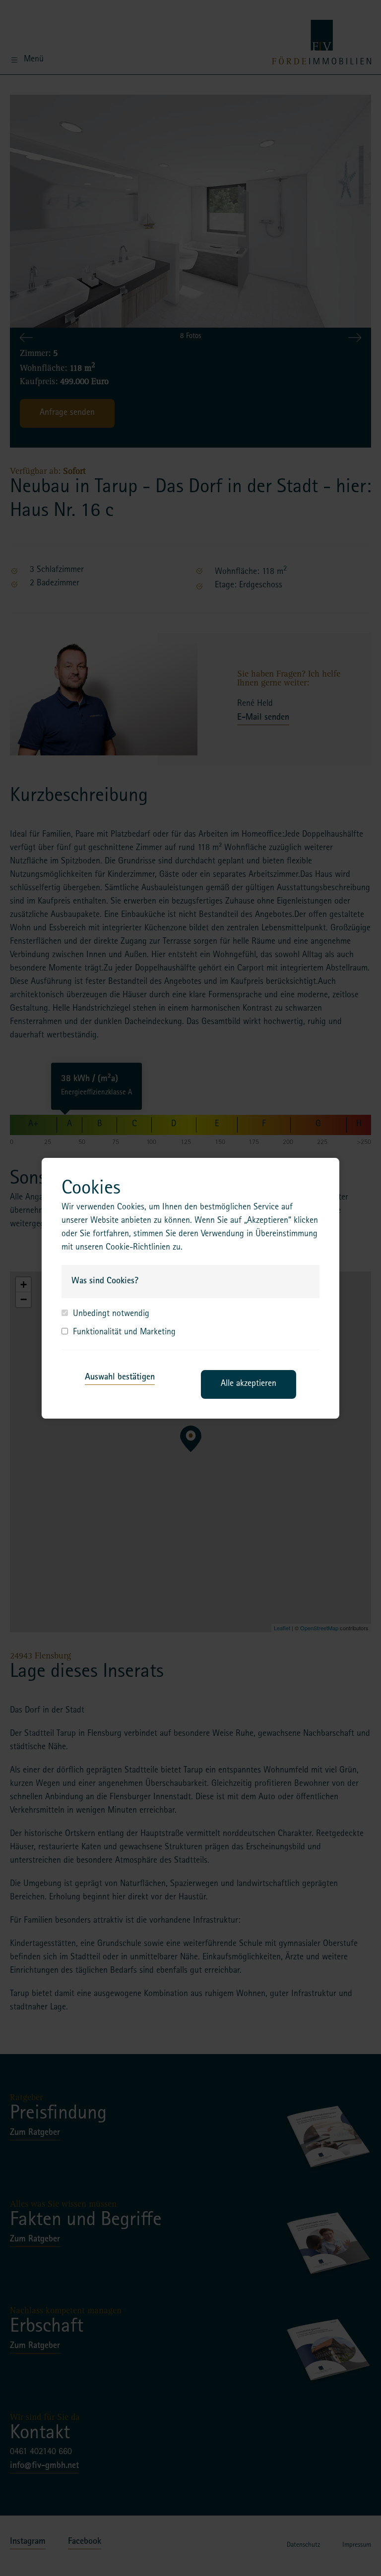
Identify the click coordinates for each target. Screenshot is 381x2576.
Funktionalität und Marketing (124, 1333)
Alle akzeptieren (249, 1384)
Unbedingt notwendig (111, 1315)
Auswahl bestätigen (120, 1377)
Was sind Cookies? (105, 1281)
